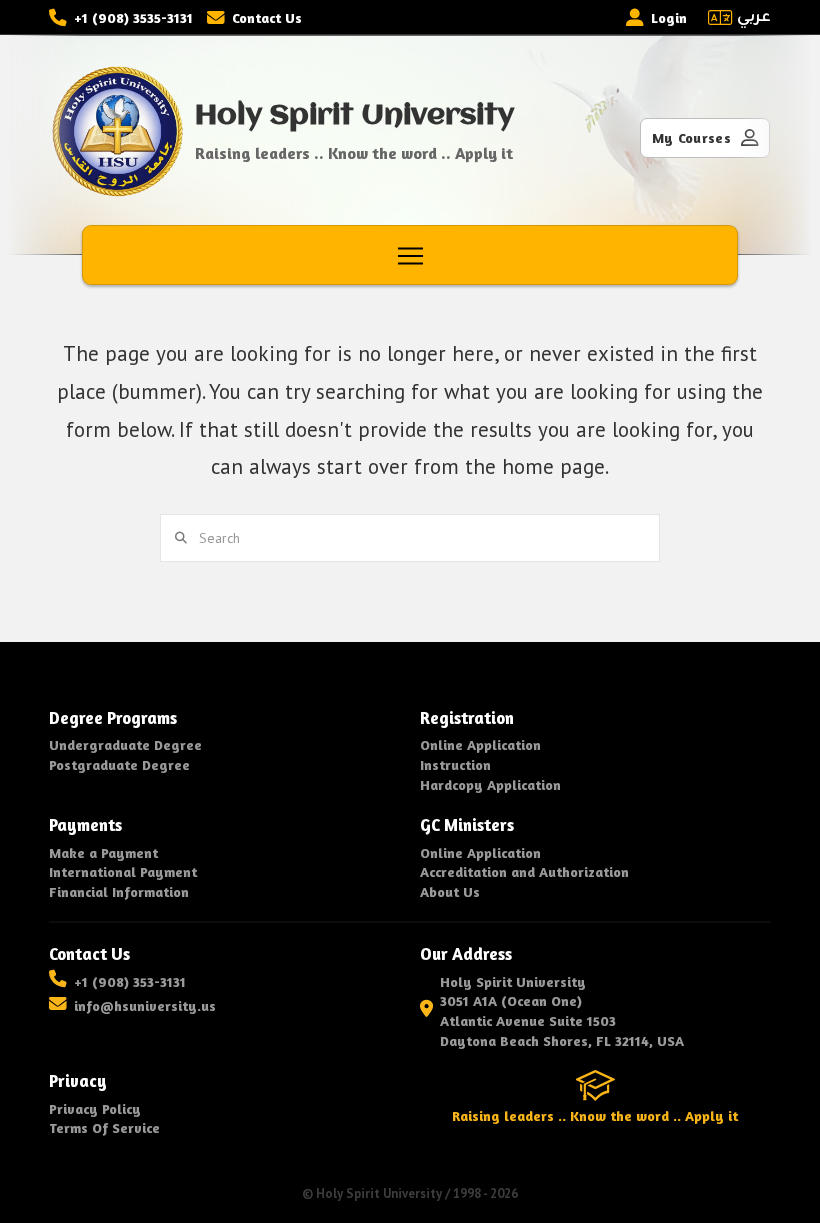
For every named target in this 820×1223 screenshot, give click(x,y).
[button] (410, 256)
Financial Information (119, 891)
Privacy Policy (95, 1108)
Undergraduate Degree (125, 744)
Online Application (480, 744)
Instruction (455, 764)
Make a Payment (103, 852)
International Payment (123, 871)
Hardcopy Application (490, 784)
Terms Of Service (104, 1127)
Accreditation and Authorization (524, 871)
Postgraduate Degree (119, 764)
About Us (450, 891)
